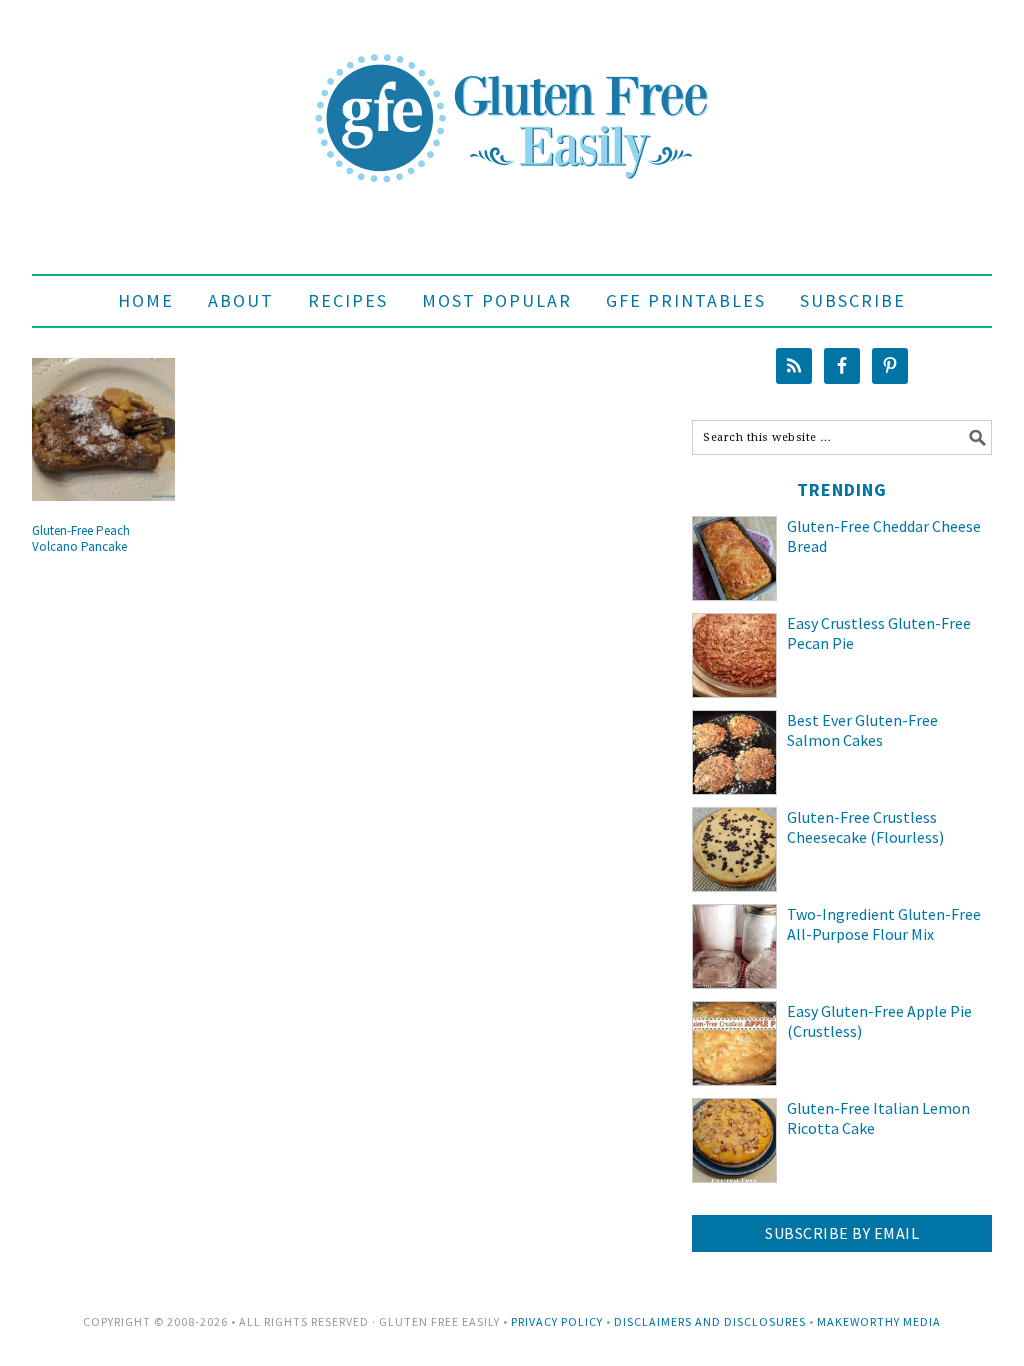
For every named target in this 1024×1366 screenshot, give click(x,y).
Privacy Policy (557, 1321)
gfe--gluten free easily (512, 102)
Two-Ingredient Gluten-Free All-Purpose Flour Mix (884, 924)
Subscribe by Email (842, 1233)
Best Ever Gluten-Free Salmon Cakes (862, 730)
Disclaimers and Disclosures (710, 1321)
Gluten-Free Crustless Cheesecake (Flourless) (865, 827)
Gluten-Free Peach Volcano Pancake (81, 538)
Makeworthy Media (879, 1321)
